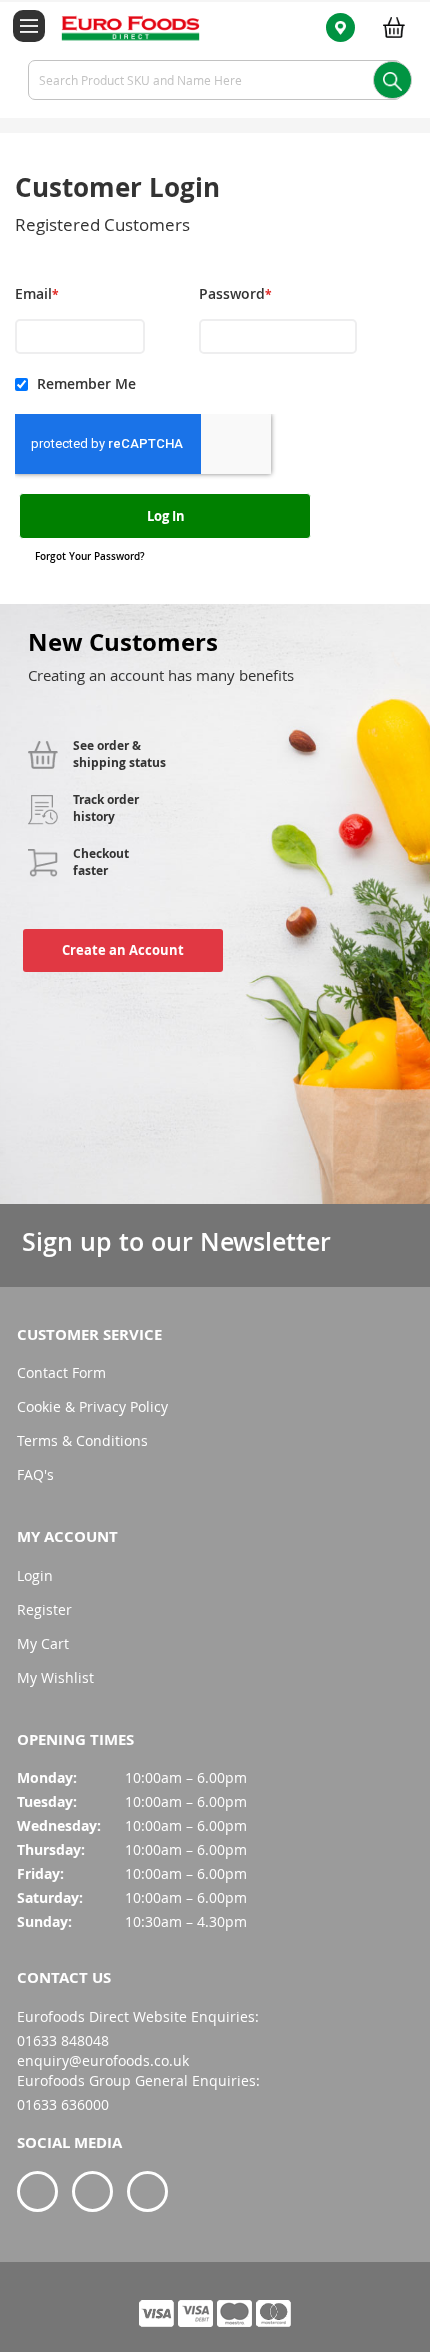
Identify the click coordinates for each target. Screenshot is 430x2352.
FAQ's (35, 1474)
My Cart (43, 1643)
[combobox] (215, 80)
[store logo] (119, 27)
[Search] (392, 80)
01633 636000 (63, 2104)
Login (35, 1575)
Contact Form (61, 1372)
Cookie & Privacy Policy (92, 1406)
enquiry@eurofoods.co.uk (103, 2060)
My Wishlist (55, 1677)
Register (44, 1609)
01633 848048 (63, 2040)
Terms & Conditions (82, 1440)
